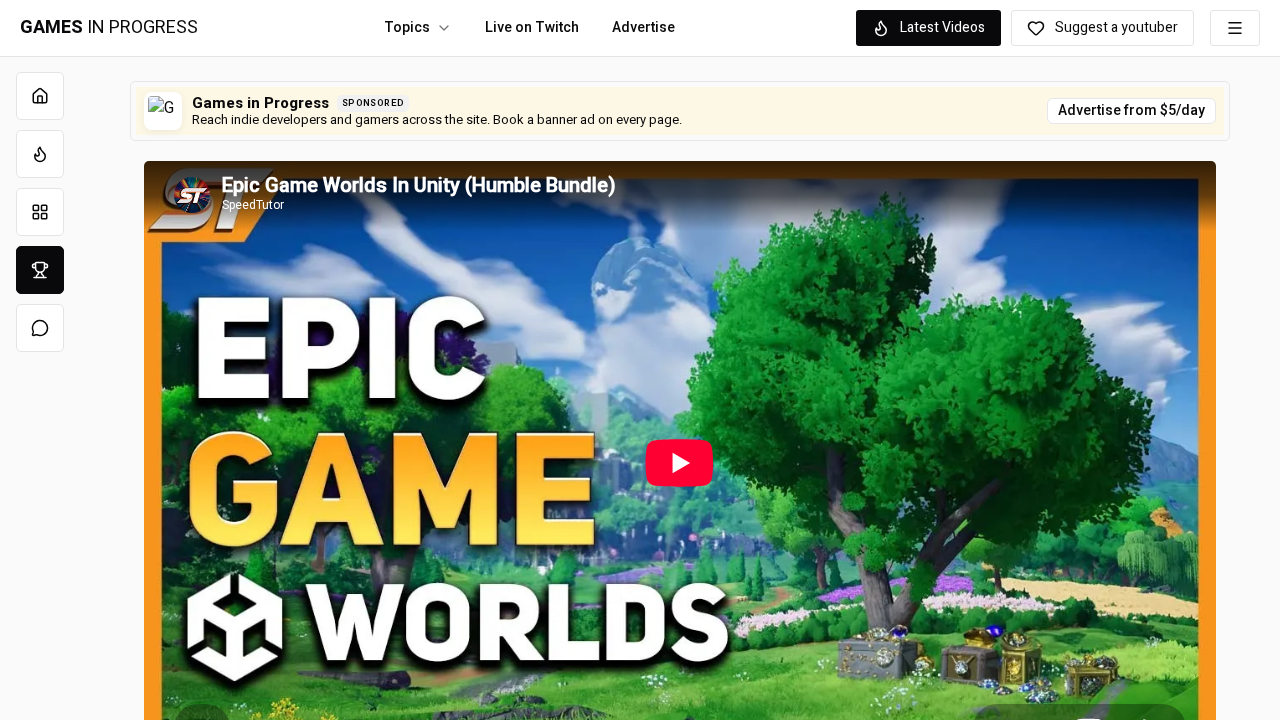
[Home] (40, 96)
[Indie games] (40, 212)
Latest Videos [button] (942, 27)
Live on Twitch (532, 27)
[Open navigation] (1235, 28)
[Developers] (40, 270)
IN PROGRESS (109, 28)
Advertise (643, 27)
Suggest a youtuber (1116, 27)
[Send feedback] (40, 328)
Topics (407, 27)
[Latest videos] (40, 154)
